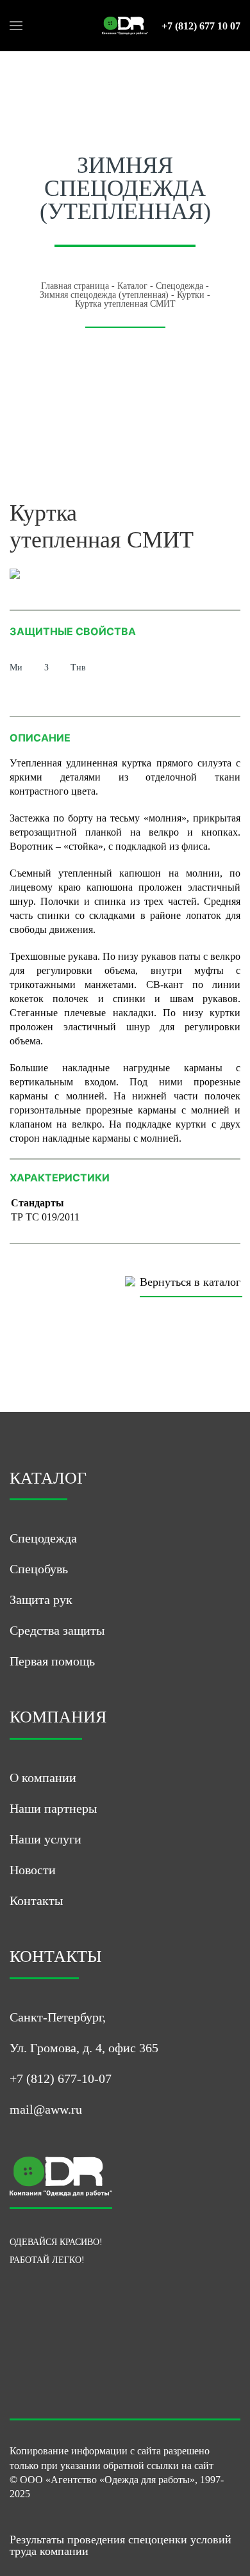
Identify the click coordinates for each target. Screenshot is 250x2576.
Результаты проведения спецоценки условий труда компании (121, 2545)
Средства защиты (57, 1630)
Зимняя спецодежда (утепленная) (104, 295)
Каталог (132, 286)
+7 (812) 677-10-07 (61, 2078)
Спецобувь (39, 1569)
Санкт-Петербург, (58, 2017)
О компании (43, 1778)
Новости (33, 1870)
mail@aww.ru (46, 2109)
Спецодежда (179, 286)
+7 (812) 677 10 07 (201, 26)
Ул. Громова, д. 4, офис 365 (84, 2048)
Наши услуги (46, 1839)
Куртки (191, 295)
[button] (16, 26)
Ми (16, 668)
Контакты (36, 1900)
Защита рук (41, 1600)
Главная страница (75, 286)
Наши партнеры (53, 1808)
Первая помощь (52, 1661)
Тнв (78, 668)
